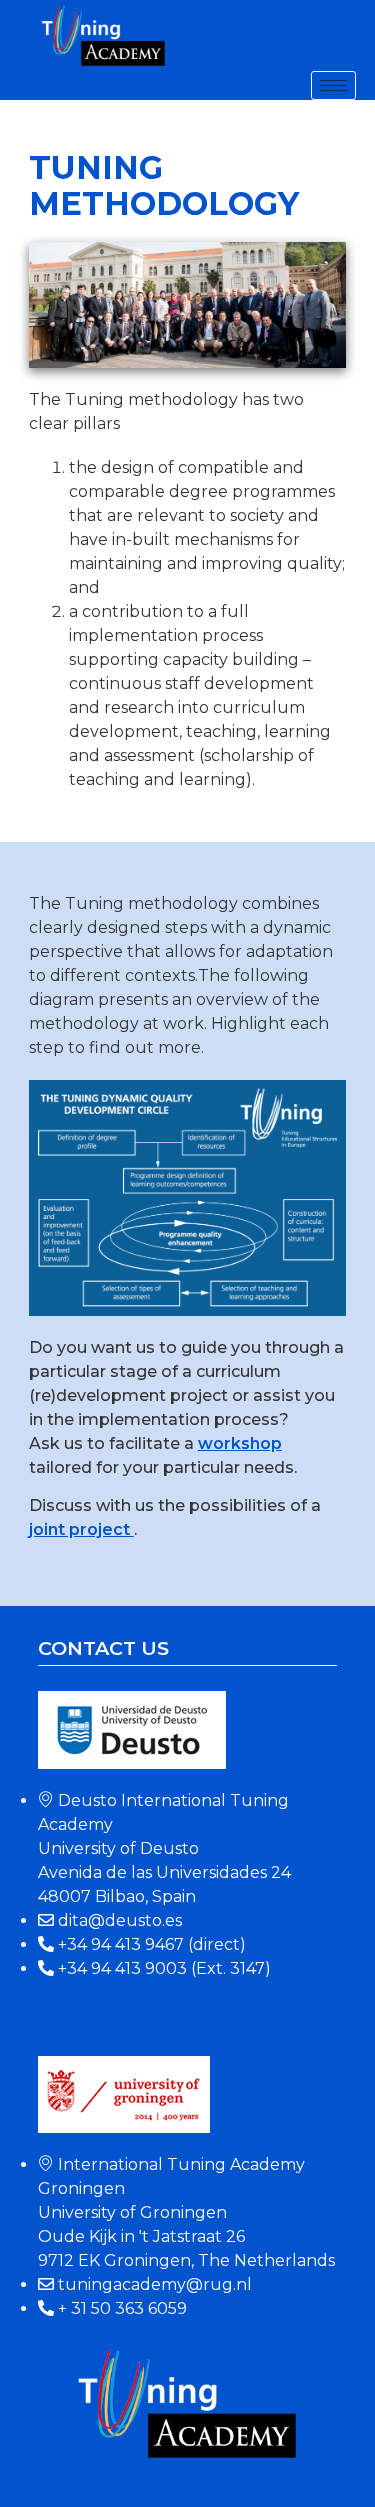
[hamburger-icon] (333, 85)
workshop (240, 1443)
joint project (81, 1529)
